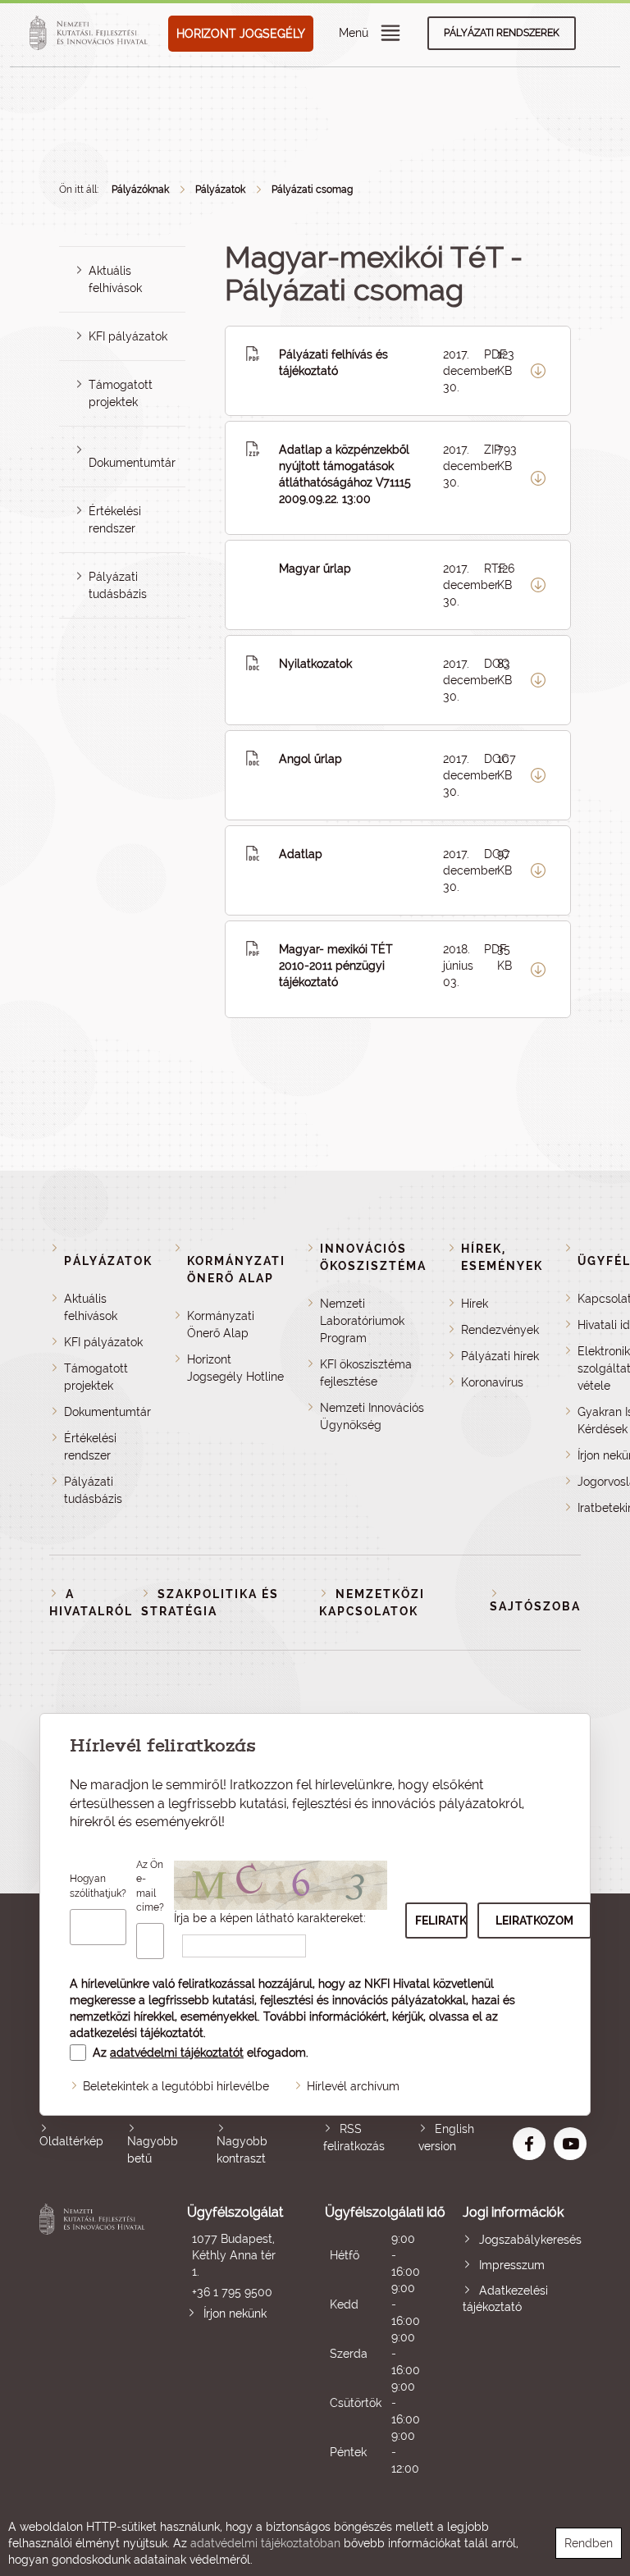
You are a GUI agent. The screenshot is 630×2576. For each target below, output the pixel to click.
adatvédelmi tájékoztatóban (265, 2543)
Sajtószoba (535, 1606)
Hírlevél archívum (353, 2086)
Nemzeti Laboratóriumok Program (362, 1321)
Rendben (589, 2543)
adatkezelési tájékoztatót (137, 2033)
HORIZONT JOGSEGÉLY (241, 34)
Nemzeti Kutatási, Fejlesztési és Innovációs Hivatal (94, 2340)
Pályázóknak (140, 190)
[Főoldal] (91, 34)
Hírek (475, 1304)
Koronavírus (492, 1382)
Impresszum (512, 2265)
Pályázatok (220, 190)
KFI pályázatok (128, 336)
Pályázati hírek (500, 1356)
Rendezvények (500, 1330)
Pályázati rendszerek (502, 33)
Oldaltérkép (71, 2141)
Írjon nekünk (235, 2313)
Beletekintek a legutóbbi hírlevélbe (176, 2086)
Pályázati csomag (312, 190)
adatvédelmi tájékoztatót (177, 2053)
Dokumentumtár (132, 463)
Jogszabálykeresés (530, 2240)
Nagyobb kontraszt (242, 2150)
